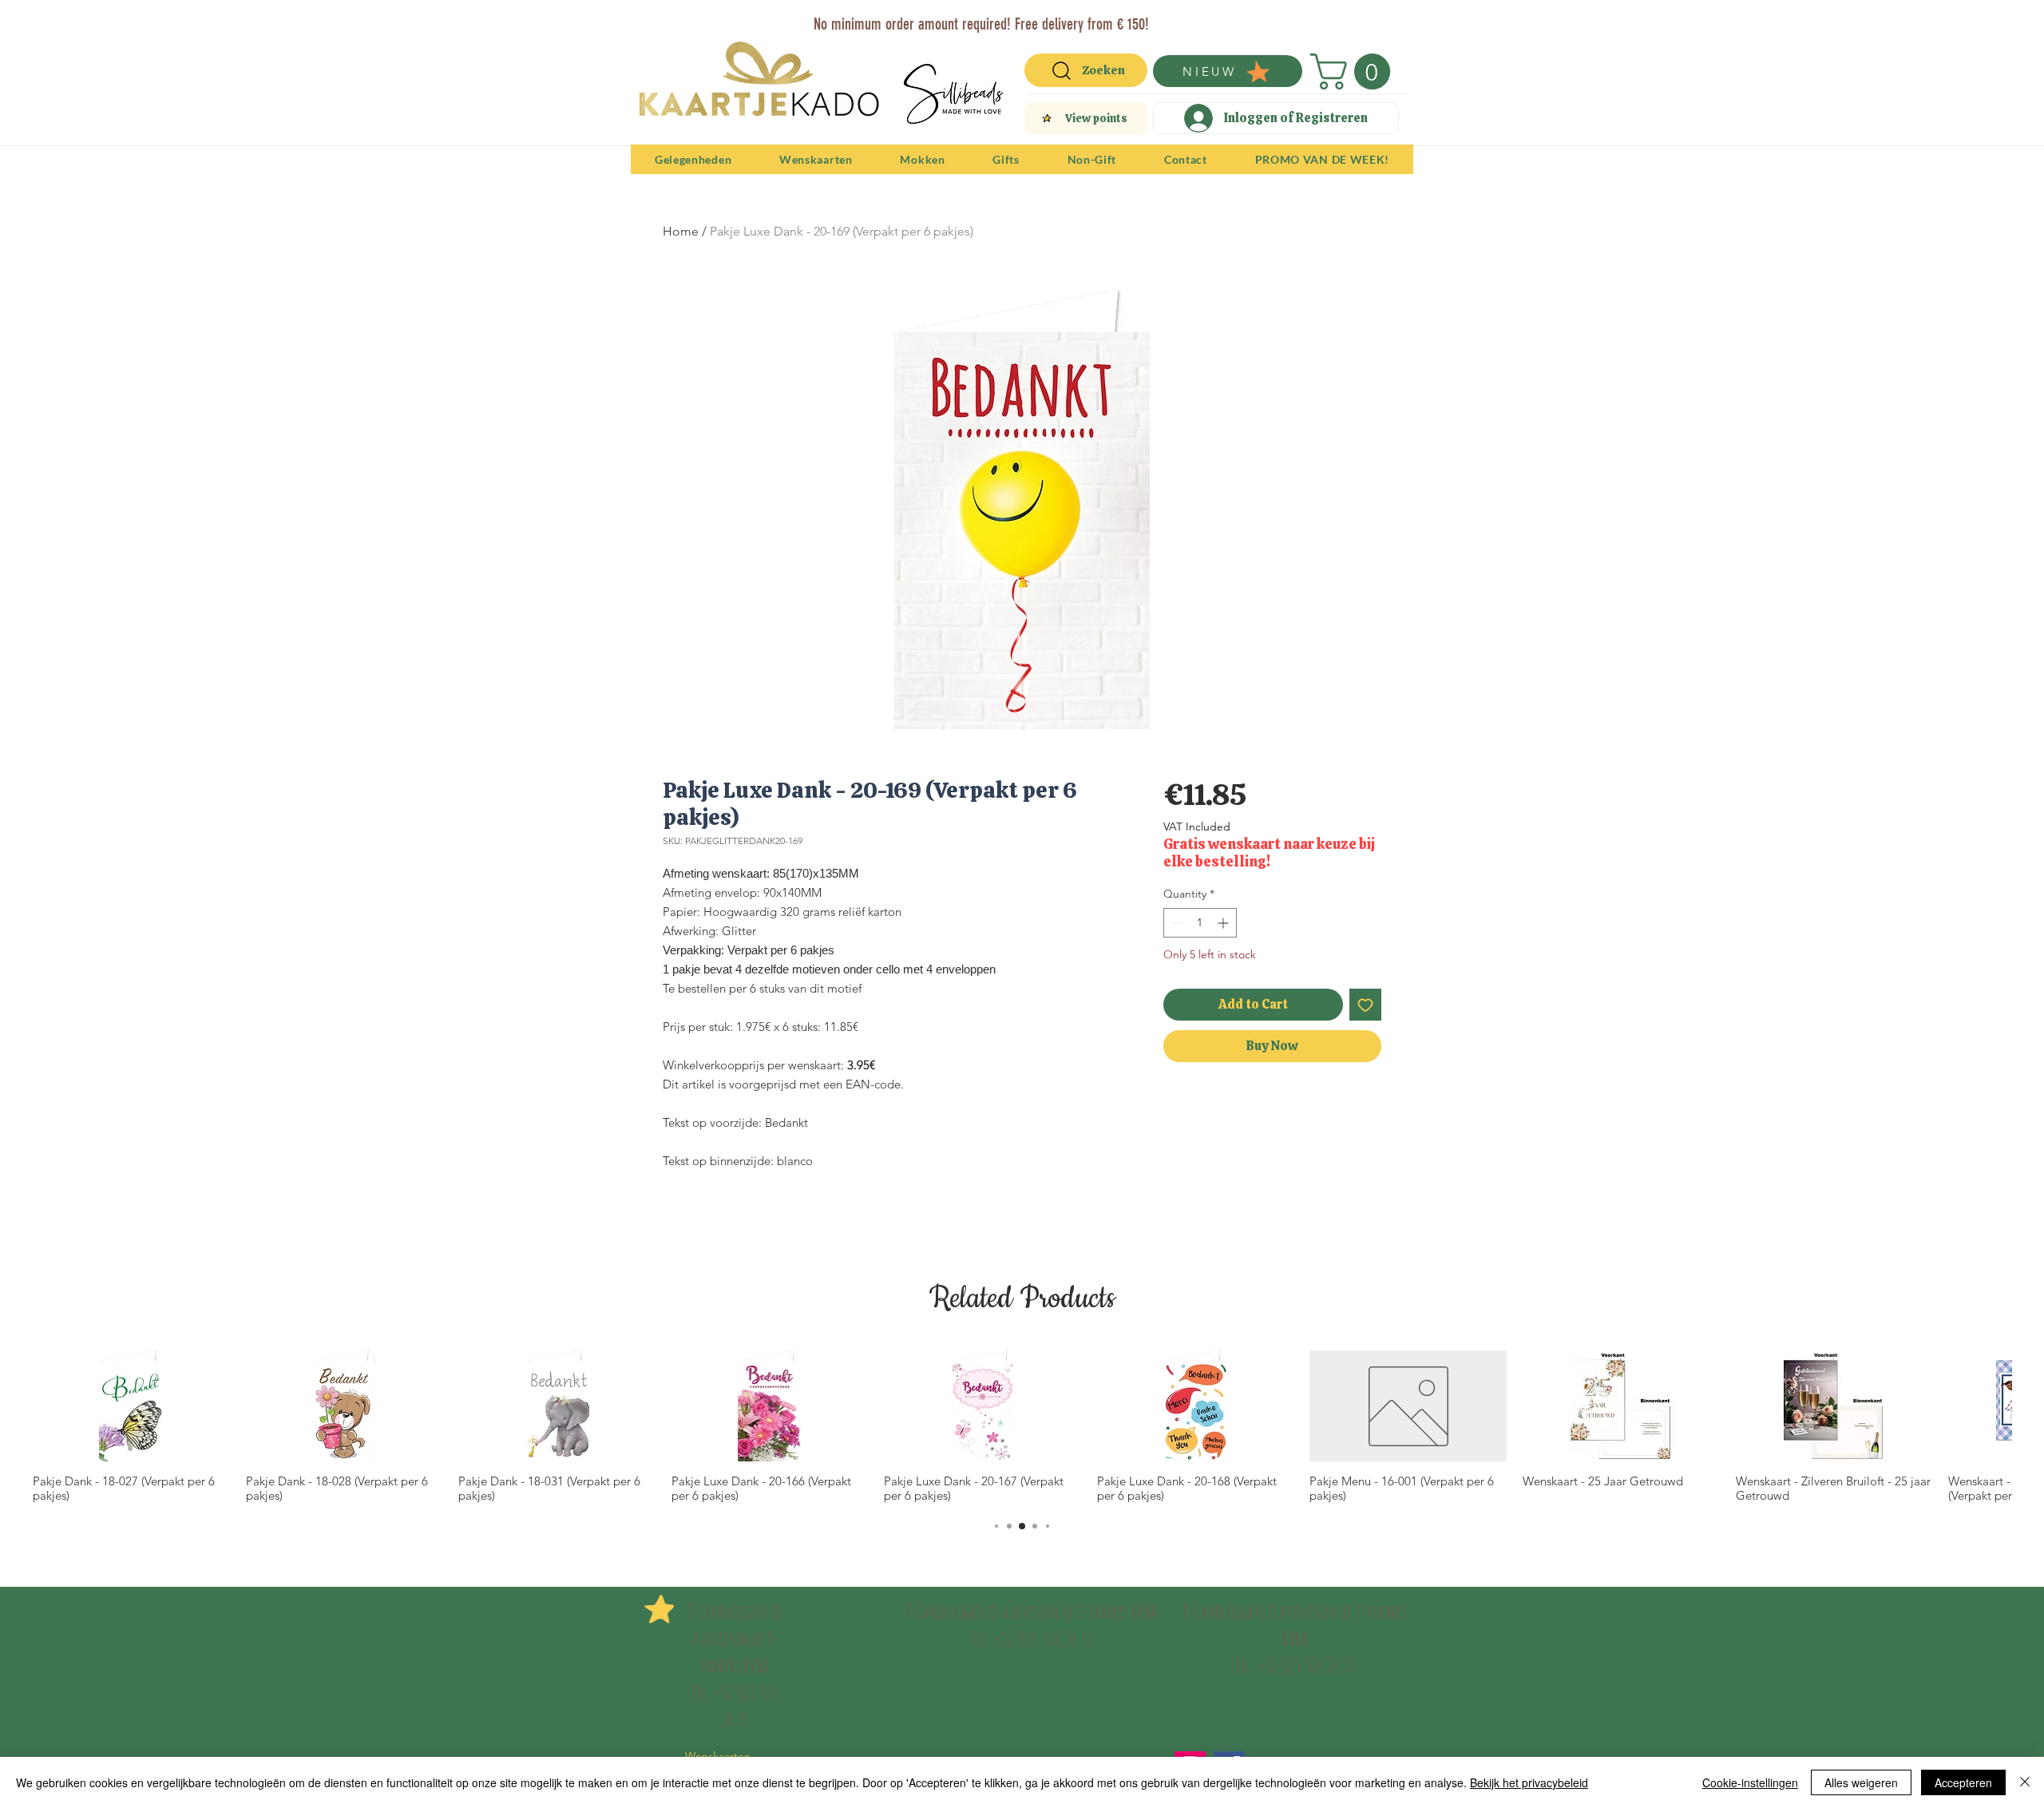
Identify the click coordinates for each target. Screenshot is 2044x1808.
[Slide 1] (974, 18)
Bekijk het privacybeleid (1529, 1782)
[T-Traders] (994, 18)
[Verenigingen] (1070, 18)
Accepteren (1963, 1782)
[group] (1022, 1427)
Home (681, 231)
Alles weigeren (1861, 1782)
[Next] (1391, 22)
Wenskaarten (718, 1756)
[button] (1355, 71)
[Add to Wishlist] (1365, 1005)
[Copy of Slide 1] (1033, 18)
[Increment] (1224, 923)
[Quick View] (131, 1406)
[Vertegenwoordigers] (1051, 18)
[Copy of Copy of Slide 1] (1014, 18)
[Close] (2025, 1782)
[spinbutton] (1200, 923)
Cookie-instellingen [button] (1750, 1782)
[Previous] (653, 22)
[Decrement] (1176, 923)
